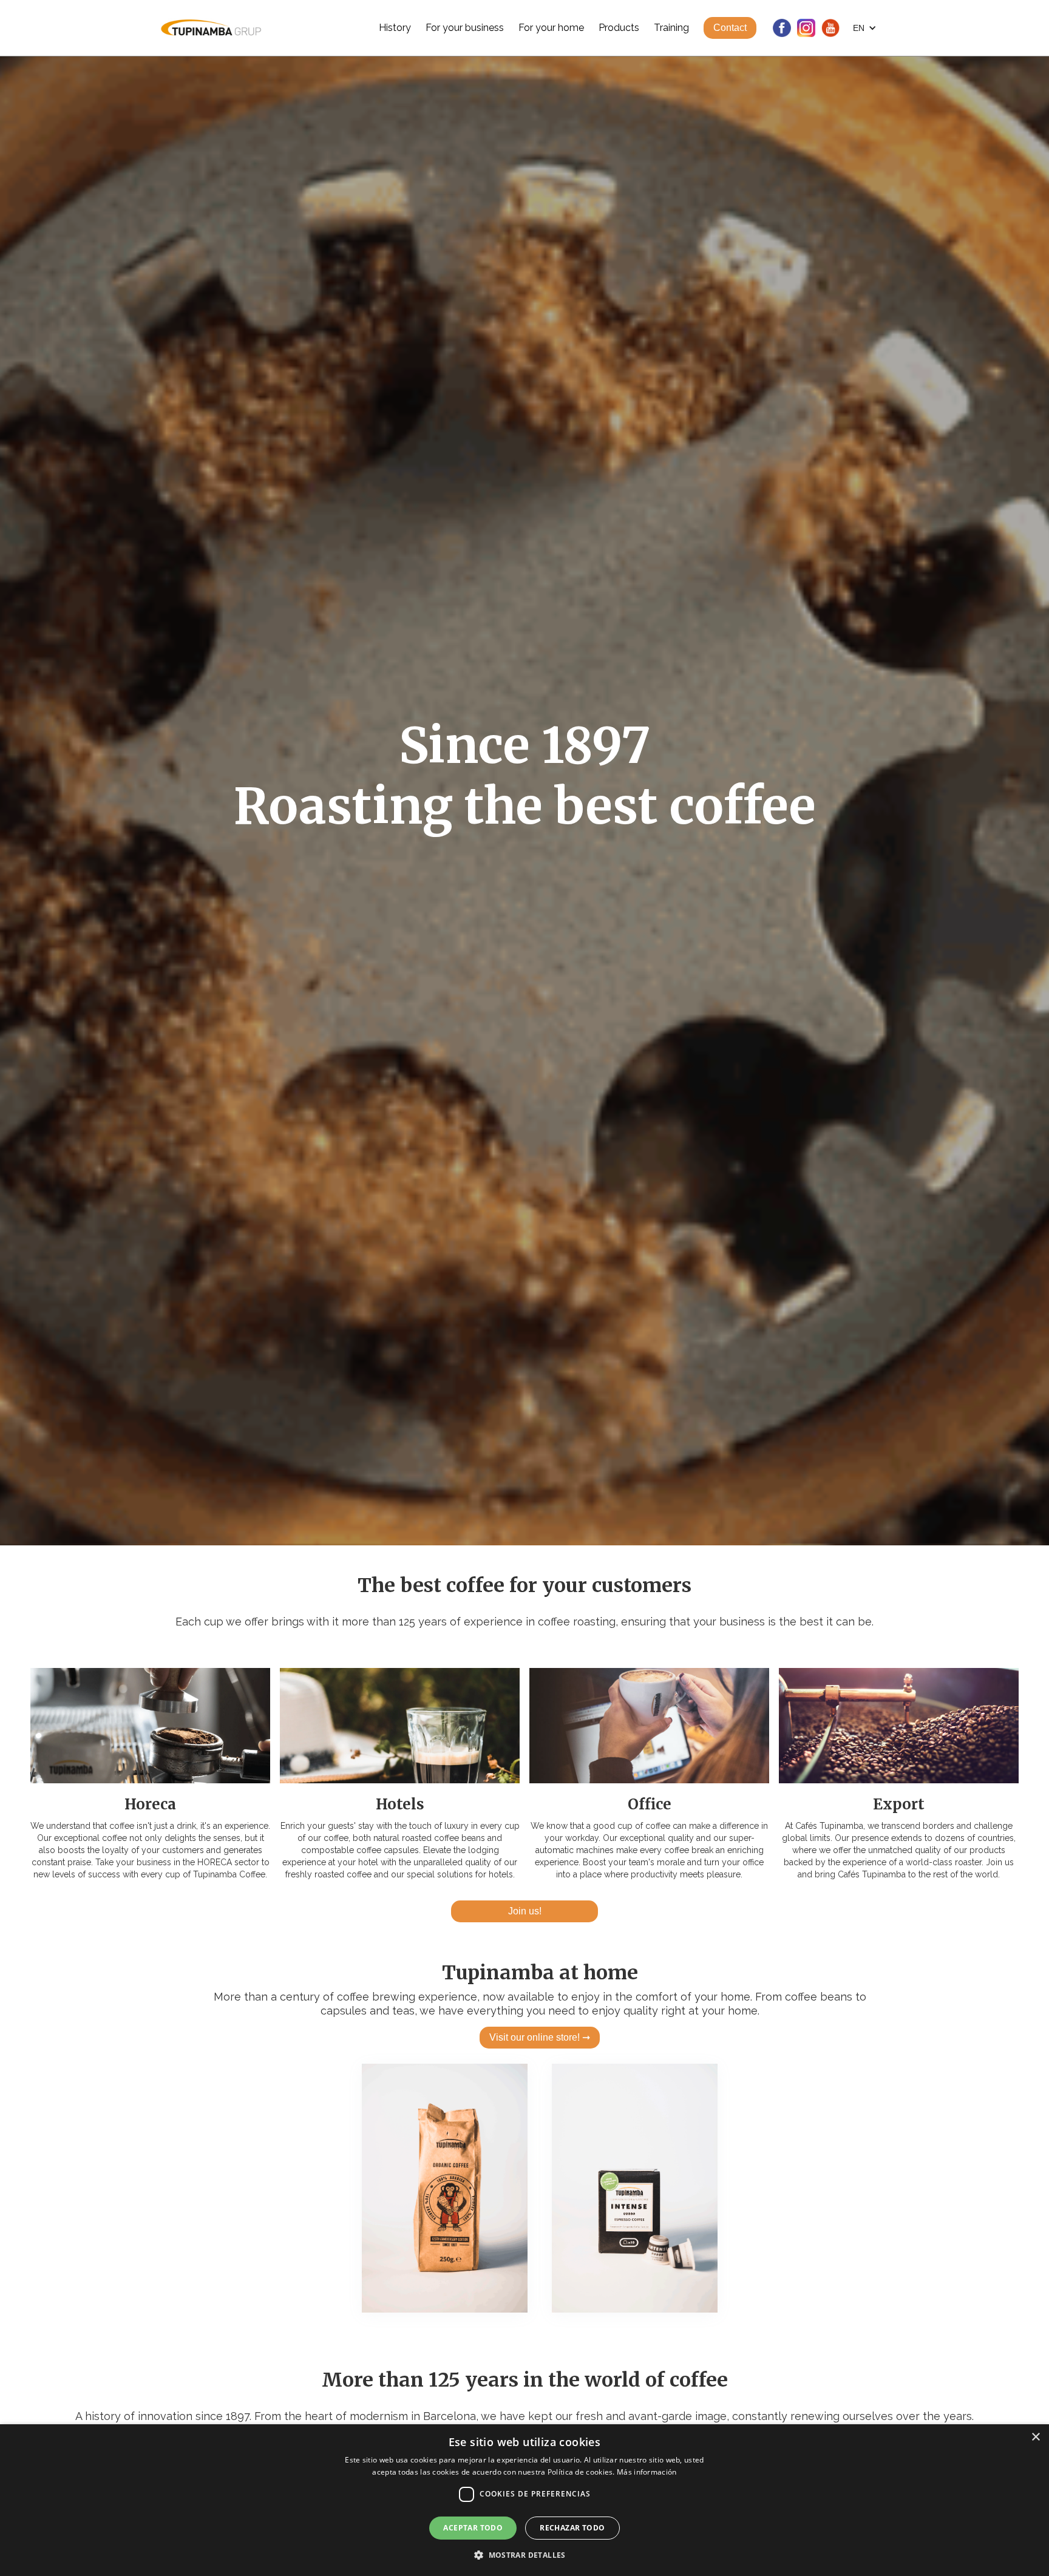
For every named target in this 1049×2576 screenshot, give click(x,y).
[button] (865, 28)
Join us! (525, 1911)
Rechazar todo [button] (572, 2528)
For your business (465, 28)
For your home (551, 28)
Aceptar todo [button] (473, 2528)
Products (619, 28)
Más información (647, 2472)
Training (671, 28)
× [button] (1035, 2437)
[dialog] (524, 2500)
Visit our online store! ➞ (540, 2037)
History (395, 28)
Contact (730, 28)
